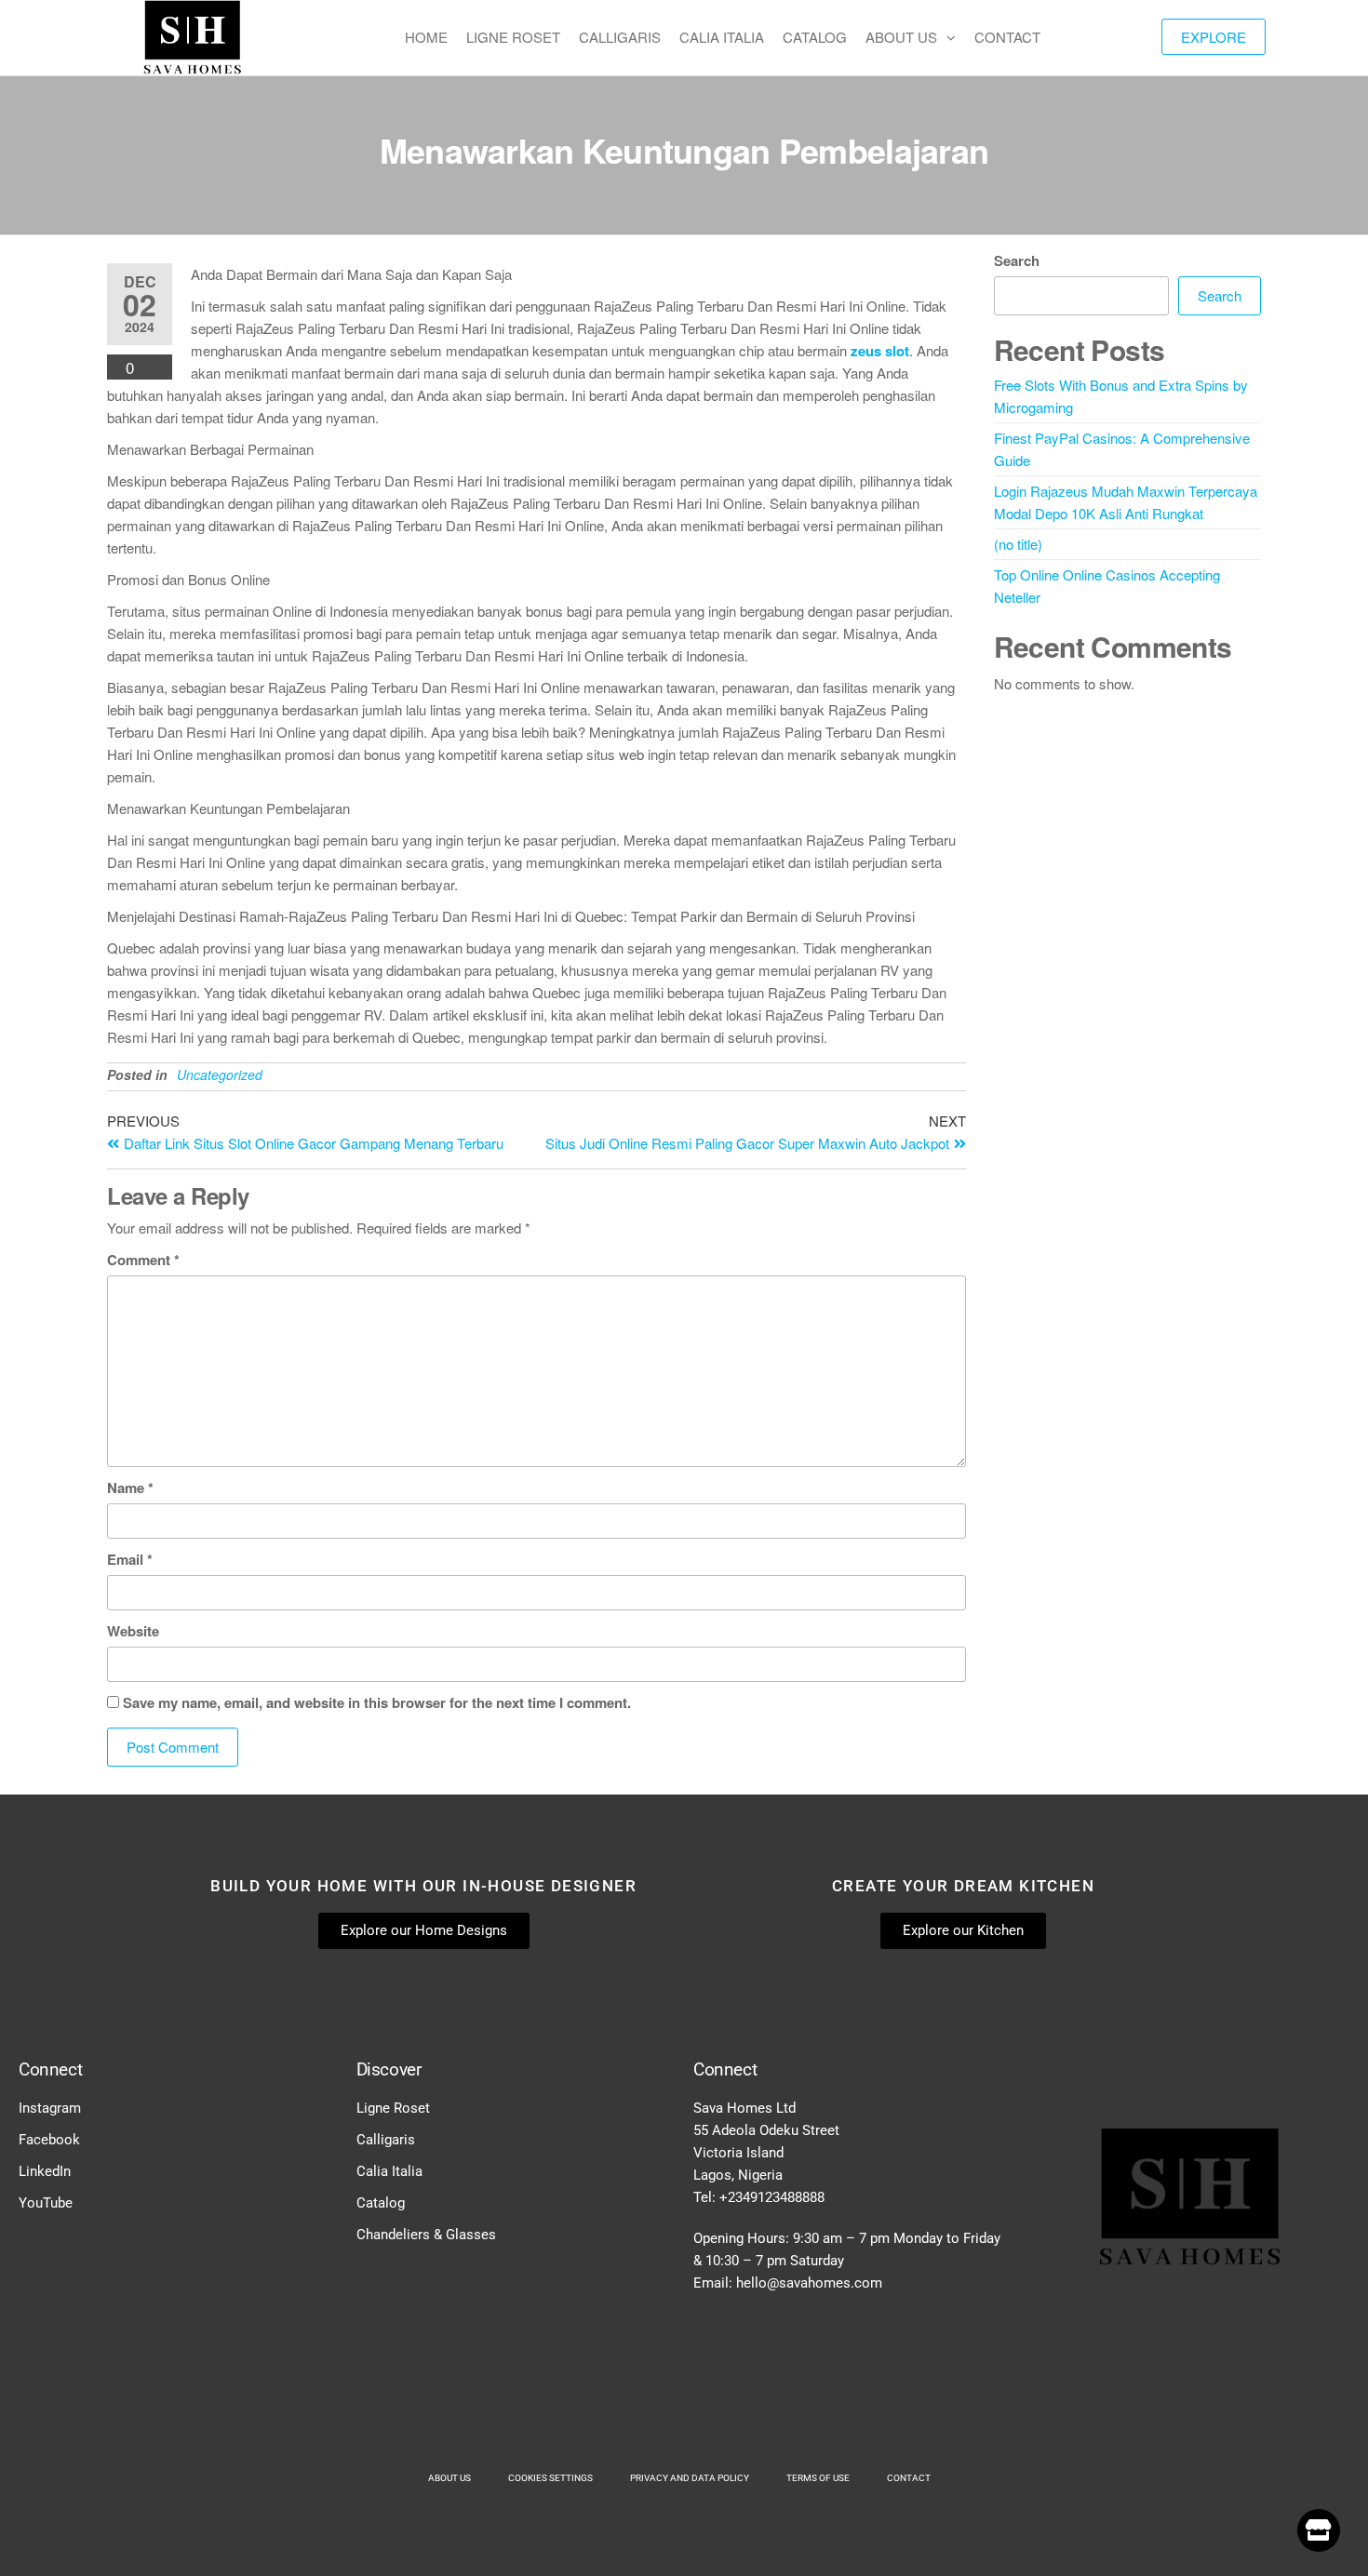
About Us (449, 2478)
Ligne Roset (393, 2108)
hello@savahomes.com (809, 2283)
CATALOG (815, 37)
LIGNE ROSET (513, 37)
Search (1017, 260)
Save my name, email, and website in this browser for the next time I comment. (377, 1702)
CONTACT (1007, 37)
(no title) (1018, 544)
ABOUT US (901, 37)
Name (130, 1488)
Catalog (381, 2203)
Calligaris (386, 2140)
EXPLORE (1214, 37)
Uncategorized (220, 1074)
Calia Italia (389, 2171)
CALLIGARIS (620, 37)
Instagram (50, 2108)
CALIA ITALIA (722, 37)
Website (133, 1631)
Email (130, 1559)
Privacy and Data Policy (690, 2478)
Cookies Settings (550, 2478)
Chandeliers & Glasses (426, 2235)
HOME (426, 37)
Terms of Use (818, 2478)
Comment (143, 1260)
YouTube (46, 2203)
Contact (909, 2478)
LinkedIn (45, 2171)
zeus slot (880, 351)
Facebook (49, 2140)
